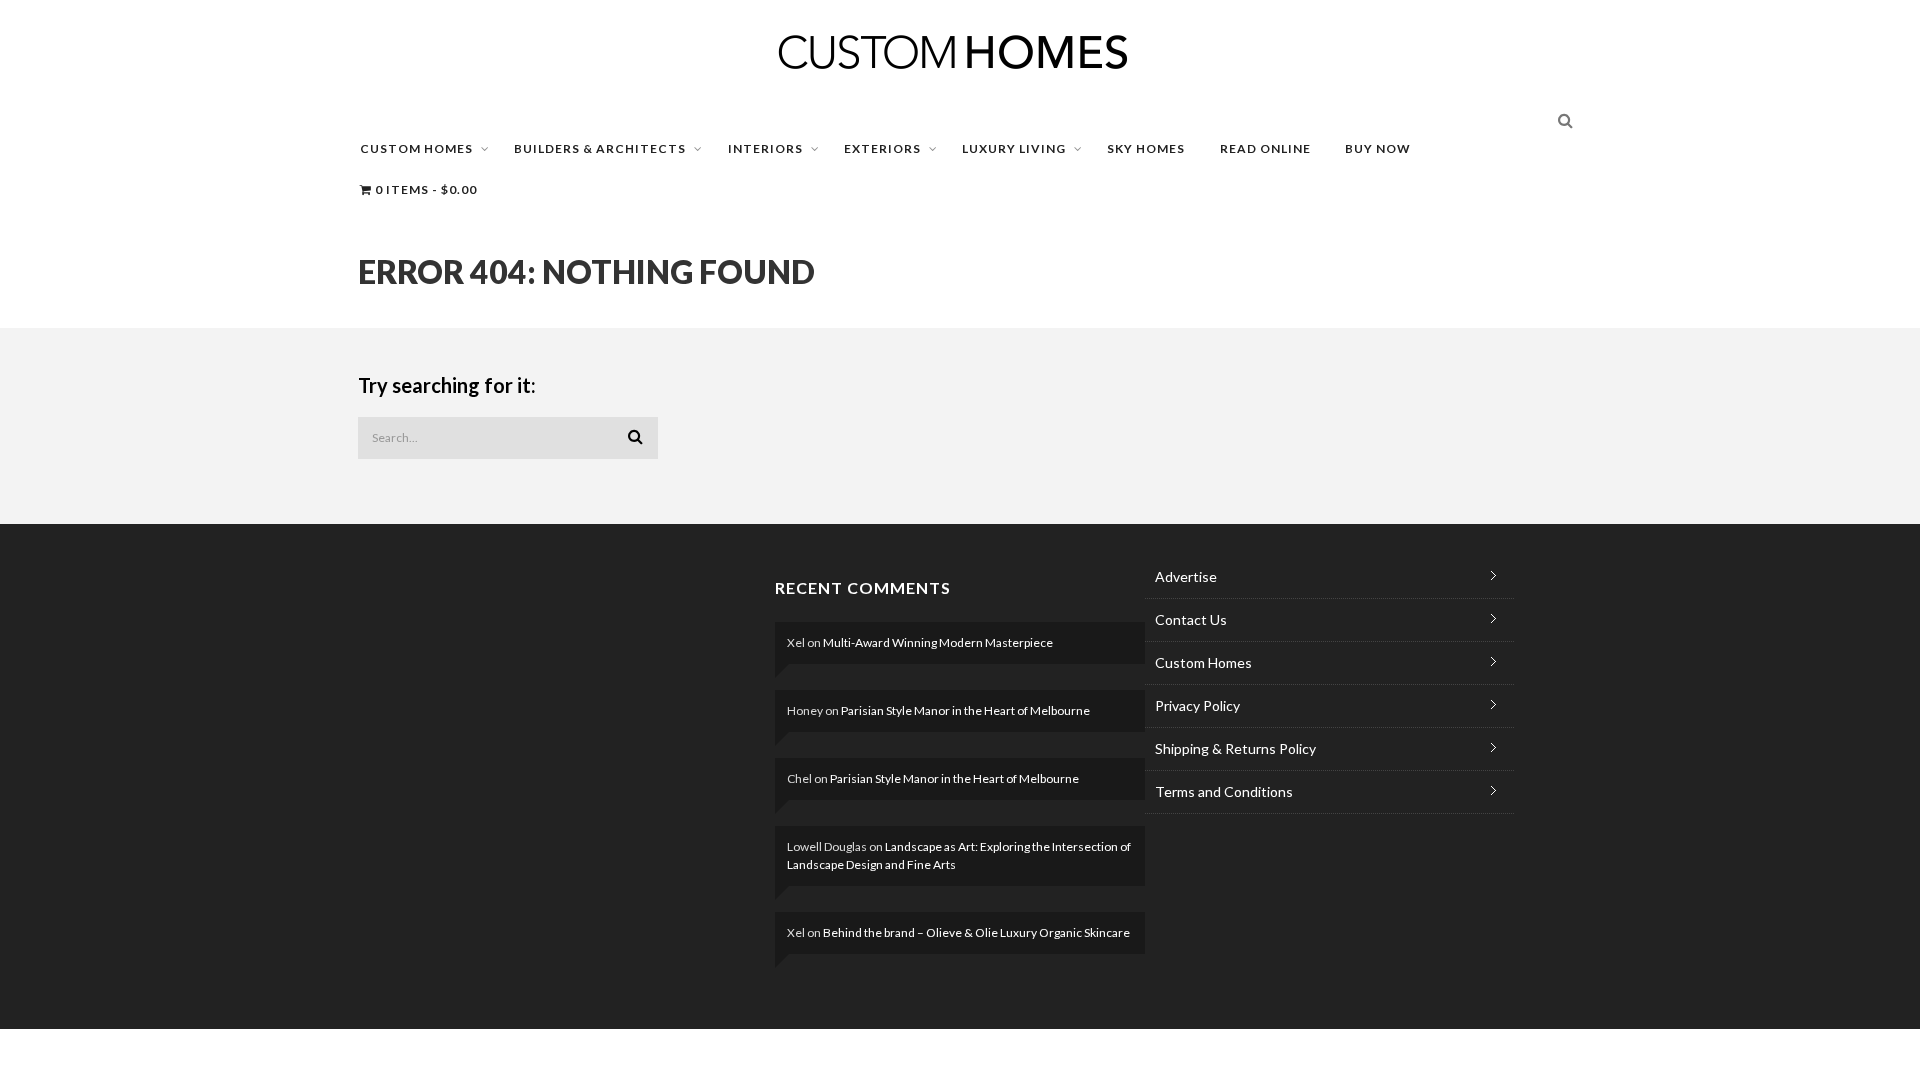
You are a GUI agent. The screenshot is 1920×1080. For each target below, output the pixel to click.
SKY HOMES (1146, 148)
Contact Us (1191, 619)
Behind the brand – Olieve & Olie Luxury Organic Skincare (976, 932)
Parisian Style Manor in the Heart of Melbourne (965, 710)
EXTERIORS (882, 148)
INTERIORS (765, 148)
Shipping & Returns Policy (1235, 748)
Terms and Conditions (1224, 791)
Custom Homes (1203, 662)
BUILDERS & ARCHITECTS (600, 148)
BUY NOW (1378, 148)
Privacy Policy (1197, 705)
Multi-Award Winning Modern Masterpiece (938, 642)
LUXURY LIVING (1014, 148)
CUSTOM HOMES (416, 148)
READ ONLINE (1265, 148)
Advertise (1186, 576)
